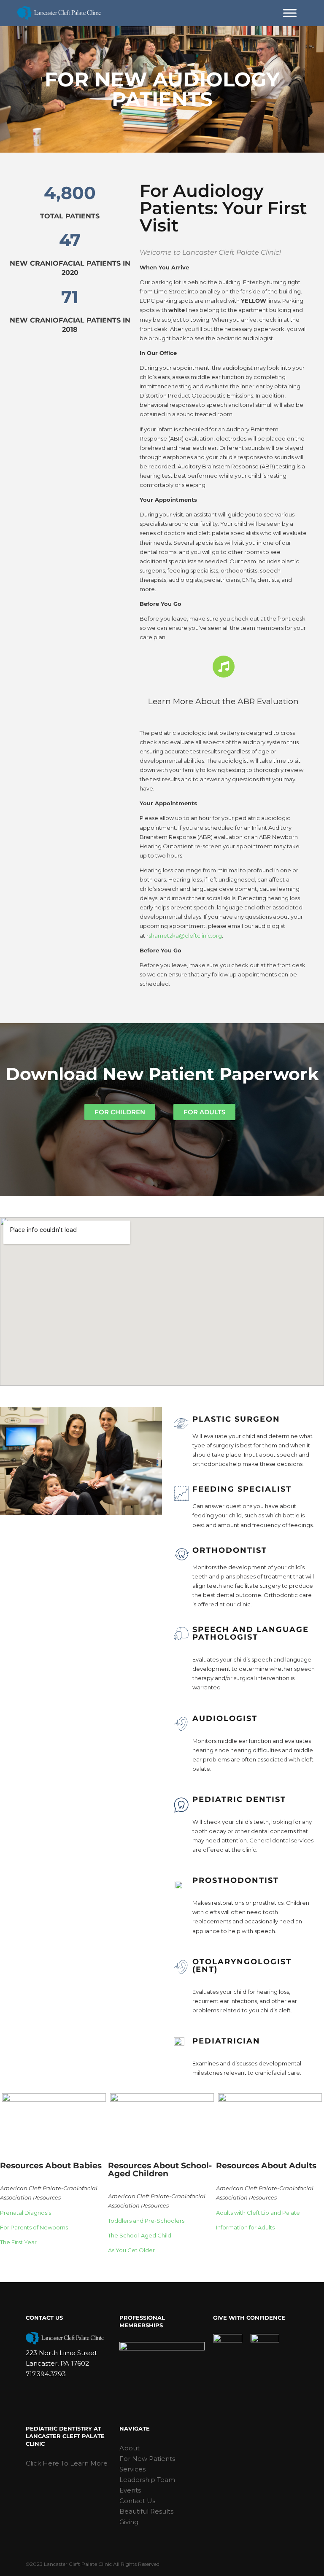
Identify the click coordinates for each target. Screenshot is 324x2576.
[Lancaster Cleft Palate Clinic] (59, 13)
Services (132, 2469)
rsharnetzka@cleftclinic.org (184, 936)
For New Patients (147, 2459)
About (130, 2448)
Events (130, 2490)
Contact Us (137, 2501)
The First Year (18, 2242)
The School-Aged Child (140, 2235)
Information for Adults (245, 2227)
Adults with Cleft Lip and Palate (258, 2213)
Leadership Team (147, 2480)
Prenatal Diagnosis (26, 2213)
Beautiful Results (146, 2511)
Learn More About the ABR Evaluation (223, 701)
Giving (129, 2522)
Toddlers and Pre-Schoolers (146, 2221)
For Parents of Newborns (34, 2227)
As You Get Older (131, 2250)
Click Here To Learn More (67, 2463)
